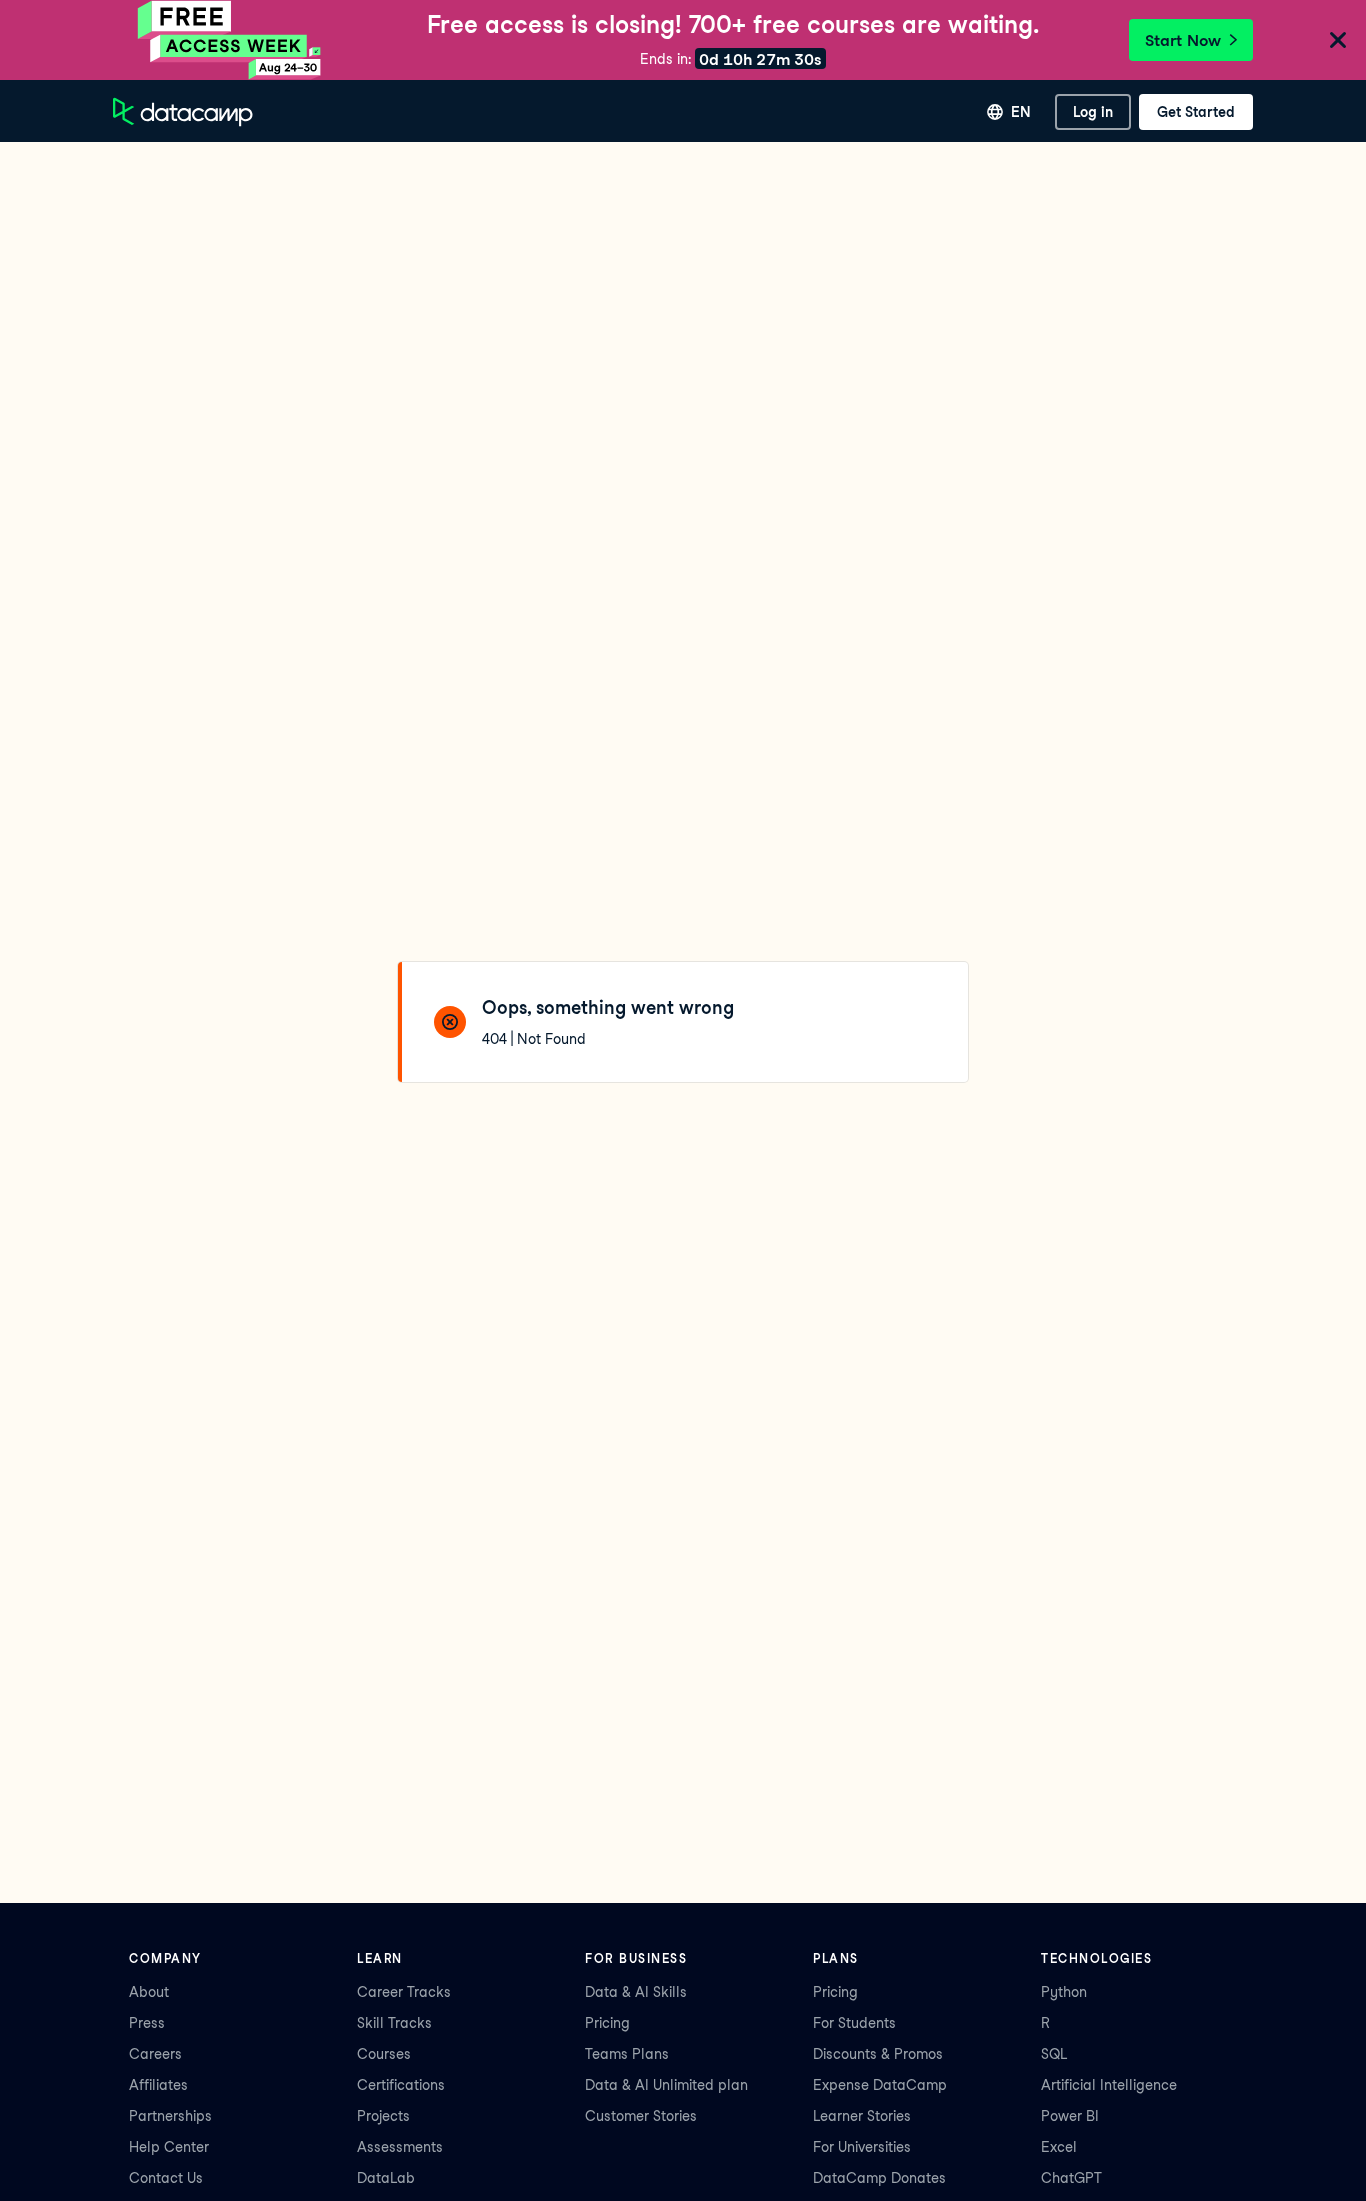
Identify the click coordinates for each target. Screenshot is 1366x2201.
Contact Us (166, 2178)
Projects (383, 2116)
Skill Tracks (394, 2023)
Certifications (401, 2085)
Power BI (1070, 2116)
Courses (384, 2054)
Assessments (400, 2147)
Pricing (607, 2023)
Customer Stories (641, 2116)
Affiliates (158, 2085)
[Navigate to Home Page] (183, 112)
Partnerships (170, 2116)
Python (1064, 1992)
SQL (1054, 2054)
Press (147, 2023)
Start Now (1183, 40)
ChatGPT (1071, 2178)
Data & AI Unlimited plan (666, 2085)
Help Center (169, 2147)
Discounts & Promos (878, 2054)
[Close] (1338, 41)
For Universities (862, 2147)
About (149, 1992)
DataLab (386, 2178)
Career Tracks (404, 1992)
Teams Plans (627, 2054)
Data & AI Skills (636, 1992)
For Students (854, 2023)
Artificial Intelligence (1109, 2085)
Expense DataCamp (880, 2085)
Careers (155, 2054)
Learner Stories (862, 2116)
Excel (1059, 2147)
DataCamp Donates (879, 2178)
